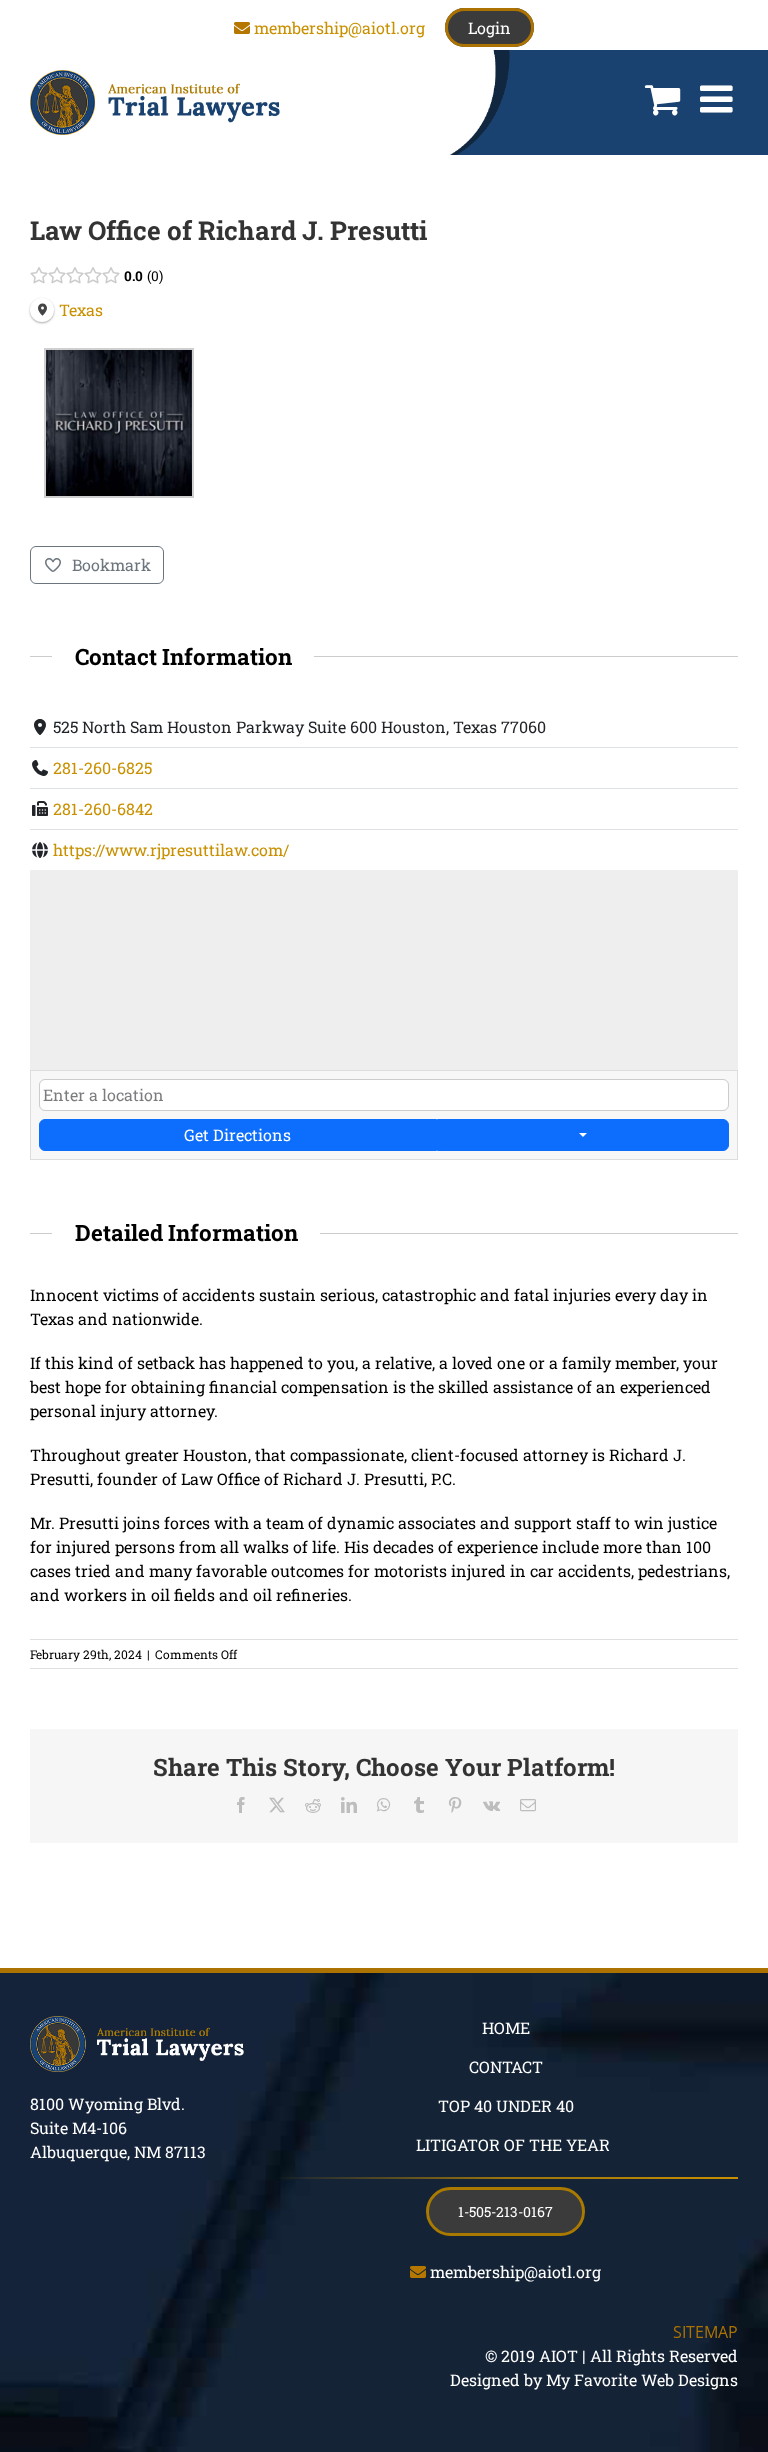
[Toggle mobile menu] (719, 99)
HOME (506, 2027)
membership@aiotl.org (339, 27)
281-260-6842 (103, 808)
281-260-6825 (102, 767)
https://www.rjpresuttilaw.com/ (171, 849)
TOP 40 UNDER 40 (506, 2105)
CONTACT (506, 2066)
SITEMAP (705, 2332)
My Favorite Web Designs (642, 2379)
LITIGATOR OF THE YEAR (513, 2144)
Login (489, 27)
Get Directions (237, 1134)
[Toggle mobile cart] (662, 99)
